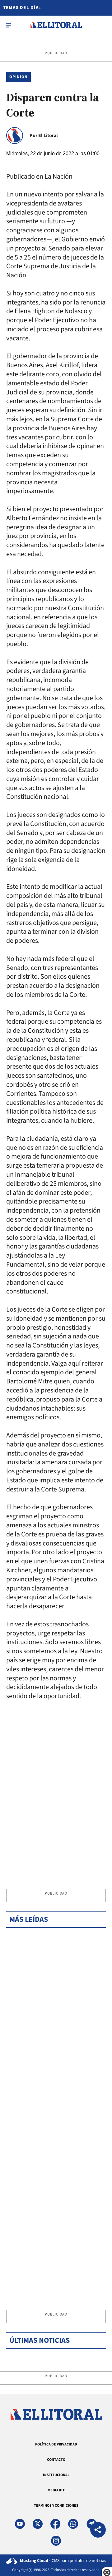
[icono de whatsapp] (73, 2524)
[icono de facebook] (55, 2524)
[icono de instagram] (56, 2541)
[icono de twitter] (38, 2524)
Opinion (19, 77)
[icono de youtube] (20, 2524)
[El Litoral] (56, 25)
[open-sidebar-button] (9, 25)
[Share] (98, 2531)
